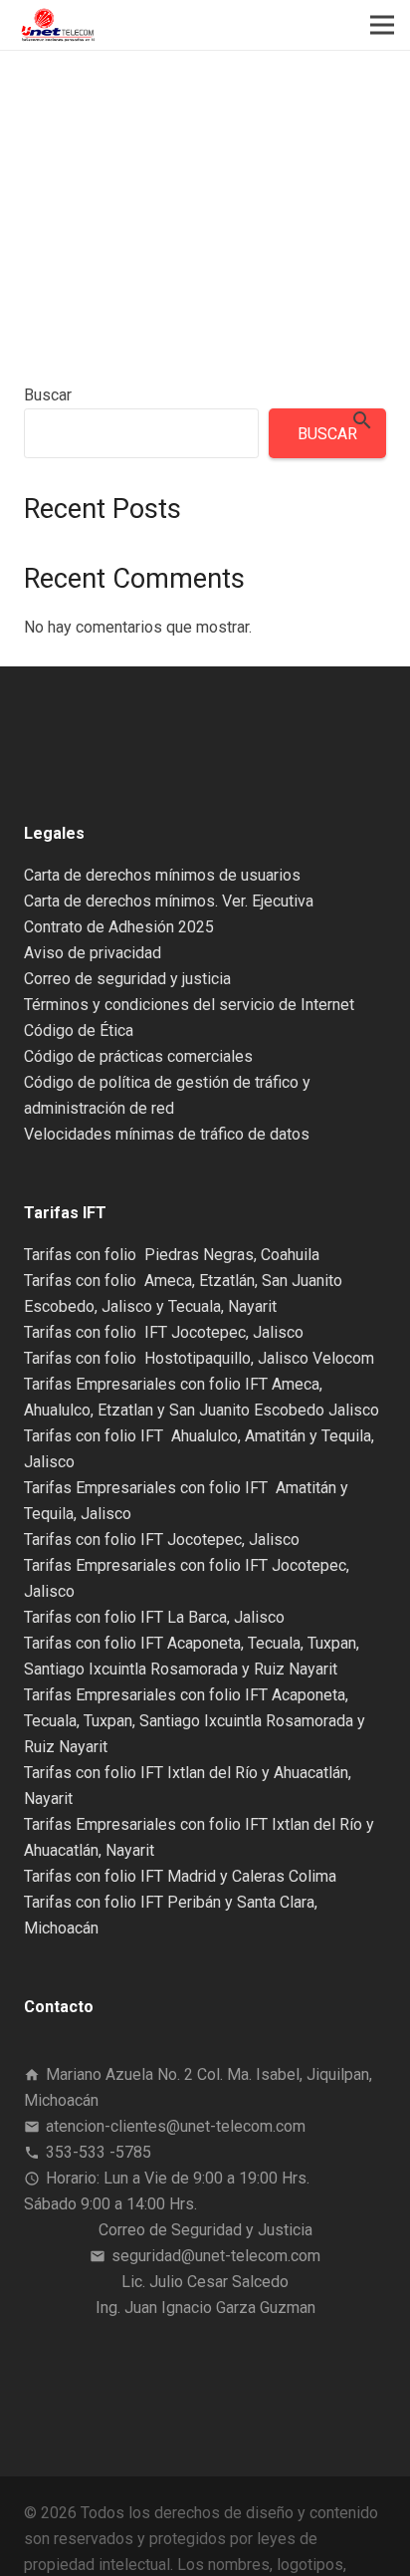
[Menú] (382, 25)
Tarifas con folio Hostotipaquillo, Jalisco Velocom (199, 1358)
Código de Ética (79, 1030)
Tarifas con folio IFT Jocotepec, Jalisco (164, 1332)
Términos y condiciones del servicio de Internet (189, 1005)
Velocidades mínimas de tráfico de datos (167, 1134)
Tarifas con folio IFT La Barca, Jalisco (154, 1617)
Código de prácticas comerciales (138, 1056)
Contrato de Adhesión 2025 (119, 927)
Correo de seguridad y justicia (127, 979)
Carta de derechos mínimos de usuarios (162, 875)
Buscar (48, 395)
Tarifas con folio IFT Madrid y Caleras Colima (180, 1876)
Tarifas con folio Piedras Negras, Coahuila (172, 1255)
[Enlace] (57, 25)
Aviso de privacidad (93, 953)
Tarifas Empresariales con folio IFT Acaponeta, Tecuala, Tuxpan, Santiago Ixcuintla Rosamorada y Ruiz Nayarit (195, 1721)
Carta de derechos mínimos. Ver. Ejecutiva (169, 901)
